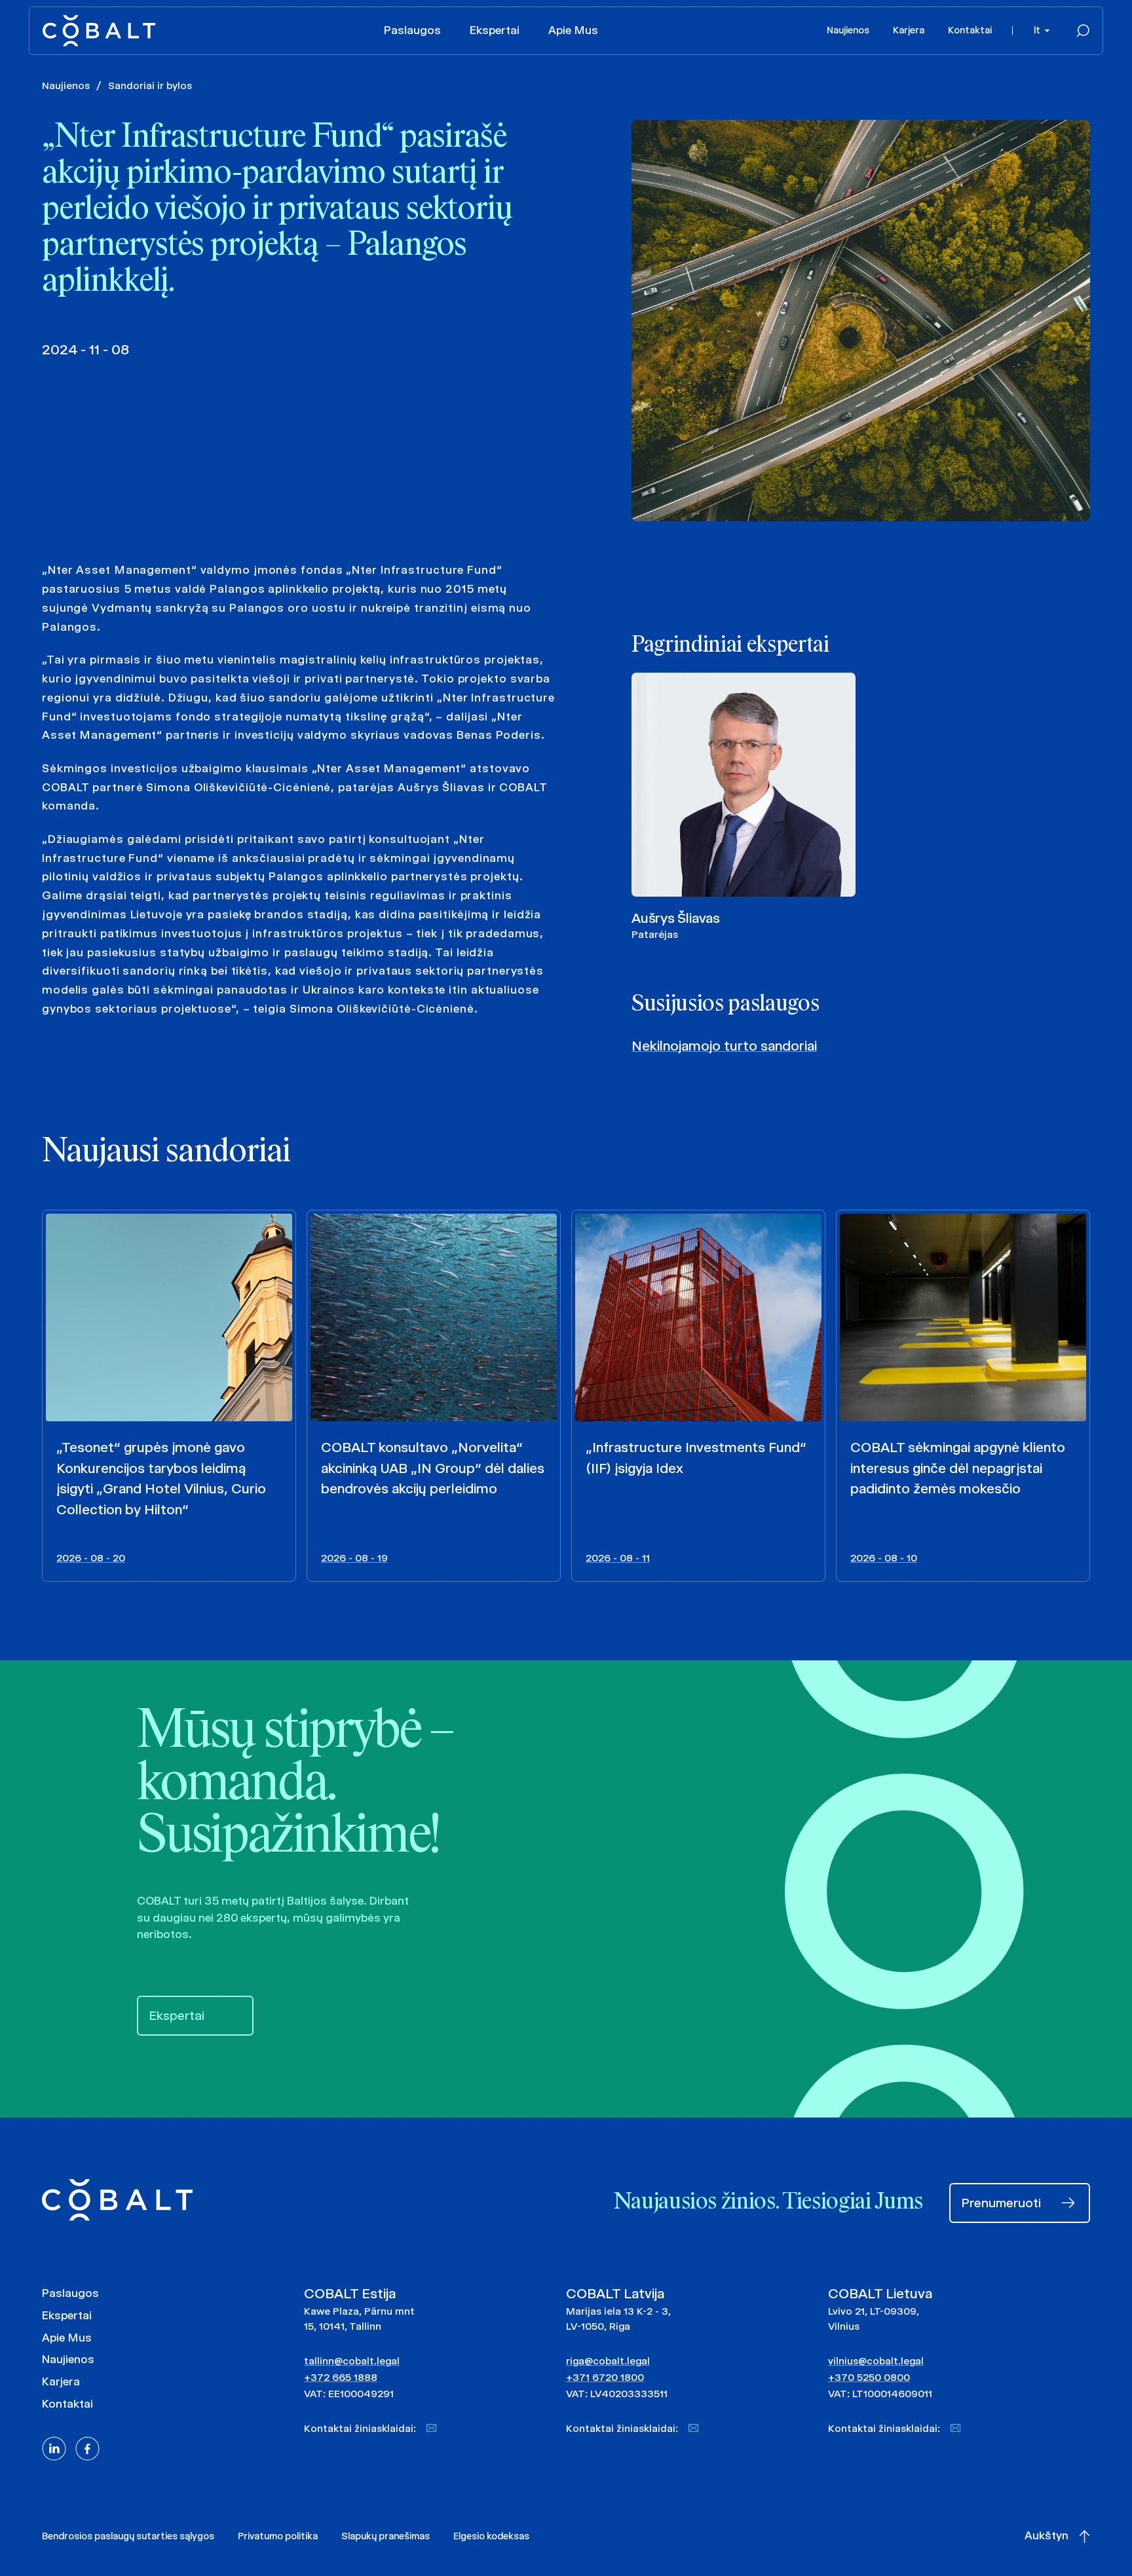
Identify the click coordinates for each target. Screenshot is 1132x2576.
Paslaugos (412, 30)
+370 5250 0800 (869, 2377)
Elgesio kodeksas (491, 2536)
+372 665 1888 (341, 2377)
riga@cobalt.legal (608, 2361)
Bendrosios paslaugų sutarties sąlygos (128, 2536)
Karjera (909, 30)
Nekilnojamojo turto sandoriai (724, 1046)
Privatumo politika (278, 2536)
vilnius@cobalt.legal (876, 2361)
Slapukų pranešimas (386, 2536)
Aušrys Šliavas (676, 918)
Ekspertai (495, 30)
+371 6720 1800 (605, 2377)
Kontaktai (970, 30)
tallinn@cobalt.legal (352, 2361)
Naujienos (848, 30)
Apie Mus (573, 30)
